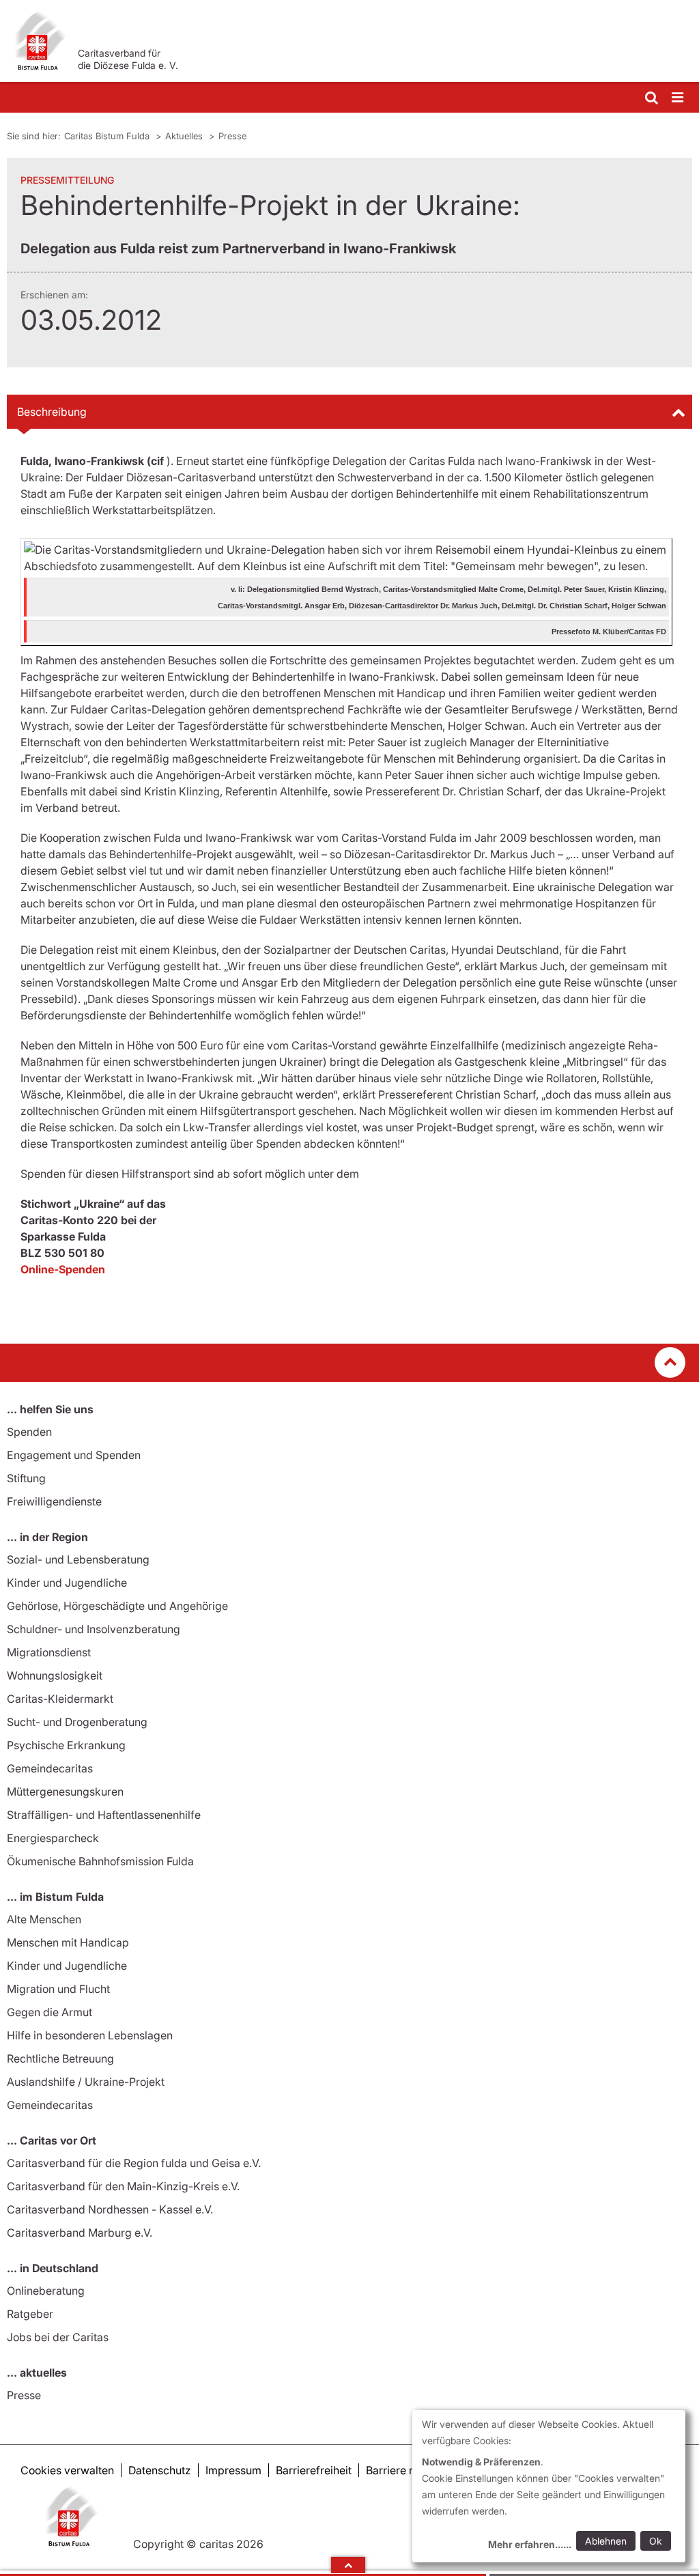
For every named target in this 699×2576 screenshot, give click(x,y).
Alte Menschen (44, 1919)
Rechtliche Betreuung (60, 2058)
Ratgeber (30, 2314)
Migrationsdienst (49, 1652)
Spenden (29, 1432)
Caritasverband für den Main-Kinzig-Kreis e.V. (123, 2186)
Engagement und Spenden (74, 1455)
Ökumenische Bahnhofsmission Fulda (100, 1861)
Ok (656, 2541)
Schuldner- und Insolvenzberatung (94, 1629)
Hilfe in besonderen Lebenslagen (90, 2035)
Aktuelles (185, 136)
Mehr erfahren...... (530, 2544)
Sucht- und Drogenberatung (77, 1722)
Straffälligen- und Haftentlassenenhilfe (104, 1815)
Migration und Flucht (58, 1989)
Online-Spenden (63, 1269)
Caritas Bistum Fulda (108, 136)
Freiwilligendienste (54, 1501)
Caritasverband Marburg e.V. (80, 2233)
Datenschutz (160, 2470)
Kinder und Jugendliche (67, 1583)
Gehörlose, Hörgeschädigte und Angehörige (117, 1606)
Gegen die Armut (49, 2012)
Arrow (348, 2565)
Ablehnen (606, 2541)
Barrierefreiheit (314, 2470)
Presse (232, 136)
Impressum (233, 2470)
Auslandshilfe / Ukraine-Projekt (86, 2082)
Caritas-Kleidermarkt (60, 1699)
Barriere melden (406, 2470)
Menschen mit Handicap (68, 1942)
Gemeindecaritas (50, 1768)
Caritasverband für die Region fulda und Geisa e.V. (134, 2163)
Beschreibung (52, 412)
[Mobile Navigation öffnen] (679, 98)
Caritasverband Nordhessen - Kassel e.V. (110, 2209)
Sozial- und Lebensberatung (78, 1559)
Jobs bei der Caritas (58, 2337)
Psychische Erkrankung (66, 1745)
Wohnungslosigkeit (55, 1675)
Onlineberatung (46, 2291)
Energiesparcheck (53, 1838)
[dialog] (549, 2486)
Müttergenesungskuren (65, 1792)
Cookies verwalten (67, 2470)
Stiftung (26, 1478)
